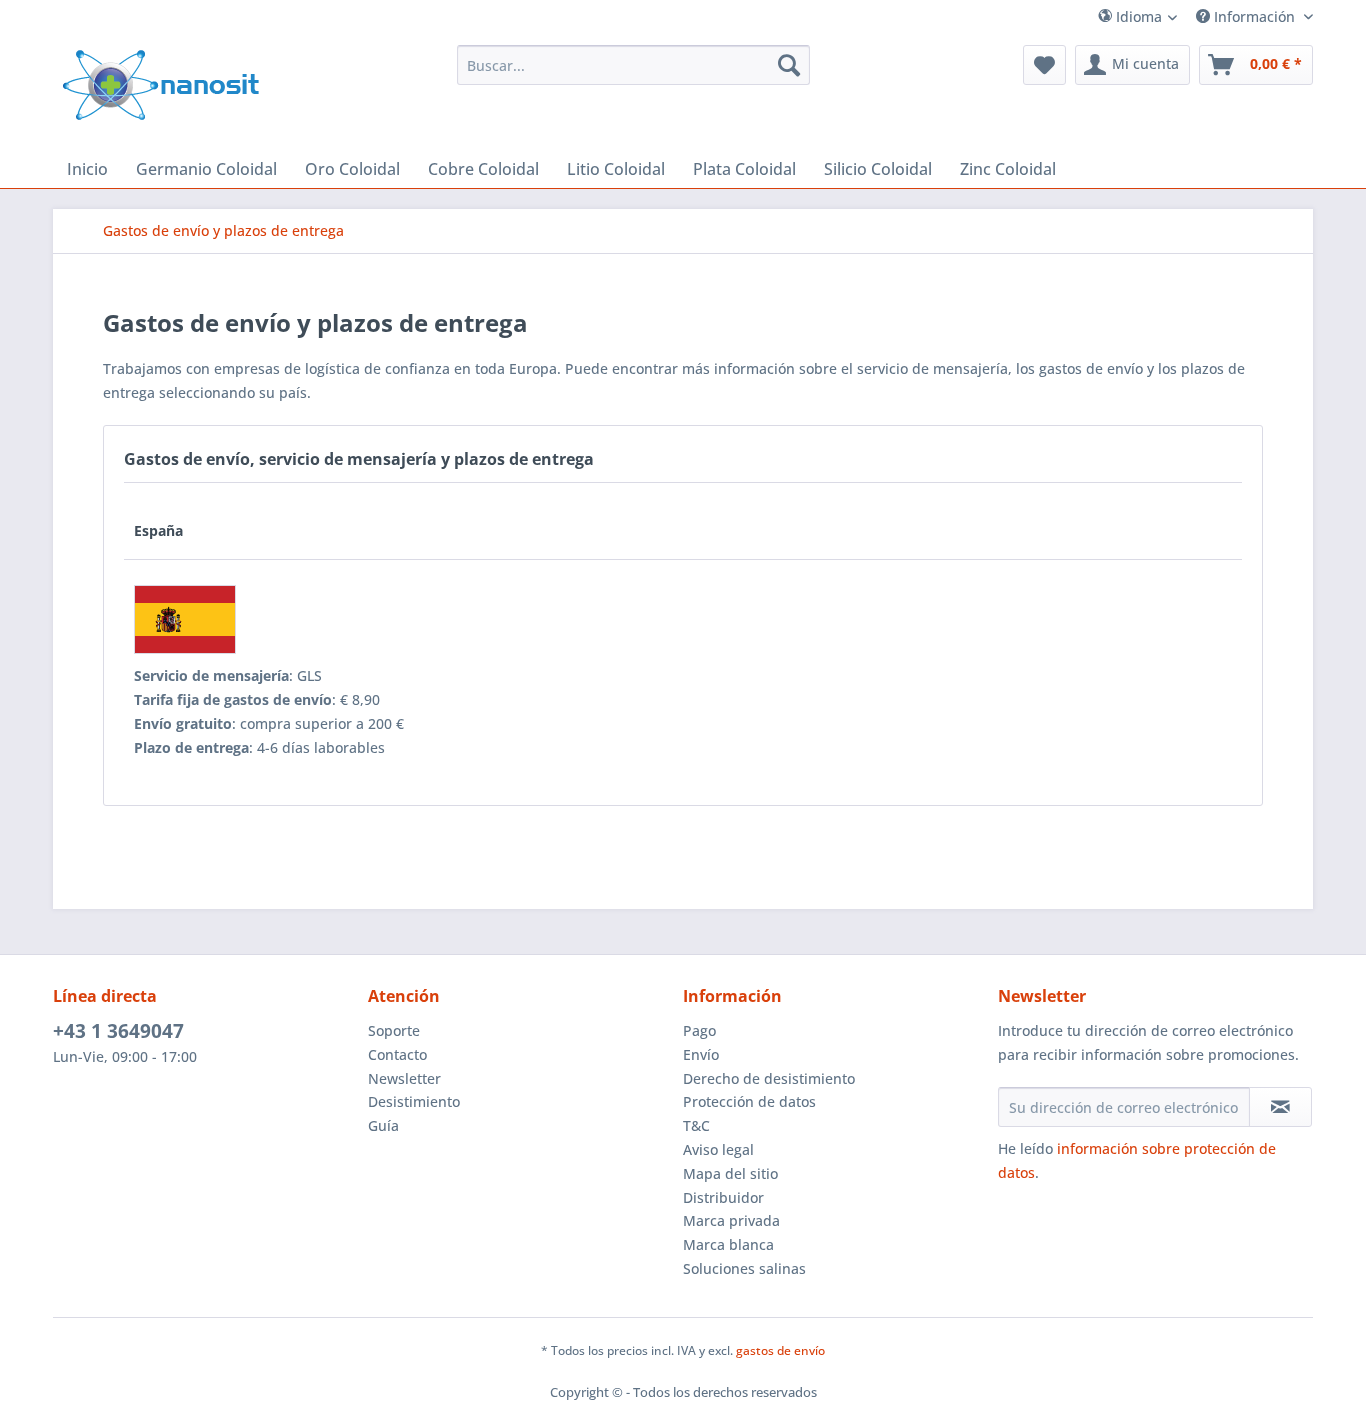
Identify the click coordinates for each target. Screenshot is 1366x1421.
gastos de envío (780, 1350)
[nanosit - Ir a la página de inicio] (161, 85)
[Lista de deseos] (1044, 65)
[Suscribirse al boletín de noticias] (1280, 1107)
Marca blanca (728, 1244)
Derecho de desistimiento (769, 1078)
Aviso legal (718, 1149)
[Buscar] (789, 65)
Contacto (397, 1054)
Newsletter (404, 1078)
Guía (383, 1125)
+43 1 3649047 (118, 1031)
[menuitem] (1164, 16)
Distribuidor (723, 1197)
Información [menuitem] (1254, 16)
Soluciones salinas (744, 1268)
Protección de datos (749, 1101)
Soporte (394, 1030)
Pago (699, 1030)
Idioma (1137, 16)
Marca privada (731, 1220)
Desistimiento (414, 1101)
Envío (701, 1054)
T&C (696, 1125)
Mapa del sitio (730, 1173)
